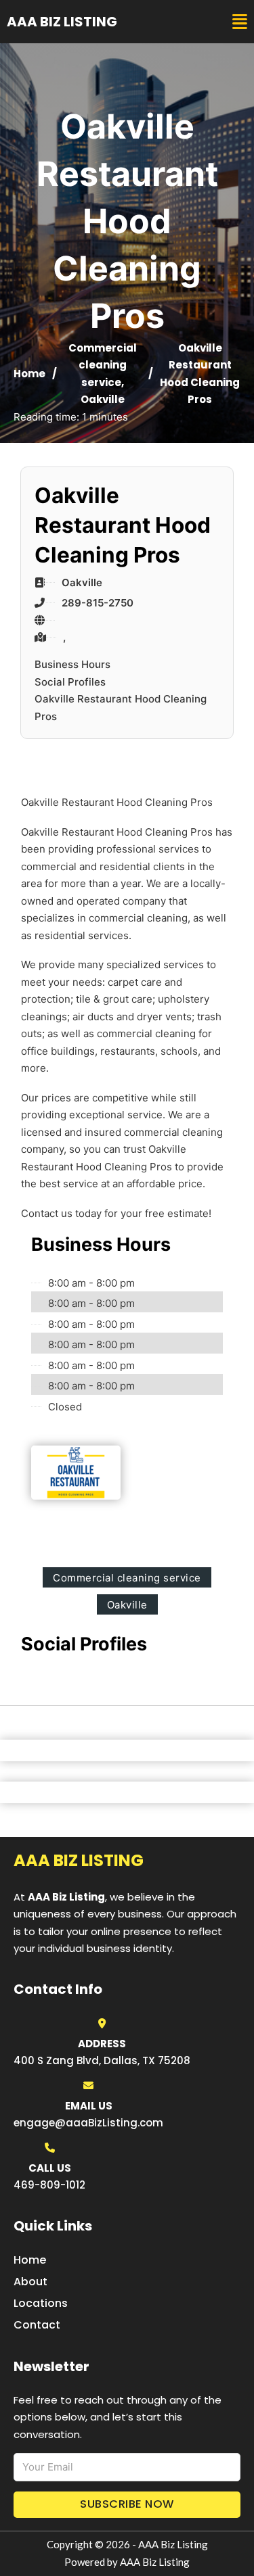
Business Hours (72, 664)
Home (29, 374)
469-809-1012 (49, 2185)
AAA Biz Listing (62, 22)
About (30, 2282)
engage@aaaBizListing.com (88, 2123)
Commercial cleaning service (103, 365)
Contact (37, 2325)
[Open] (240, 22)
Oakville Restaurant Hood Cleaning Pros (121, 708)
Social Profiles (70, 682)
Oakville (103, 399)
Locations (41, 2303)
